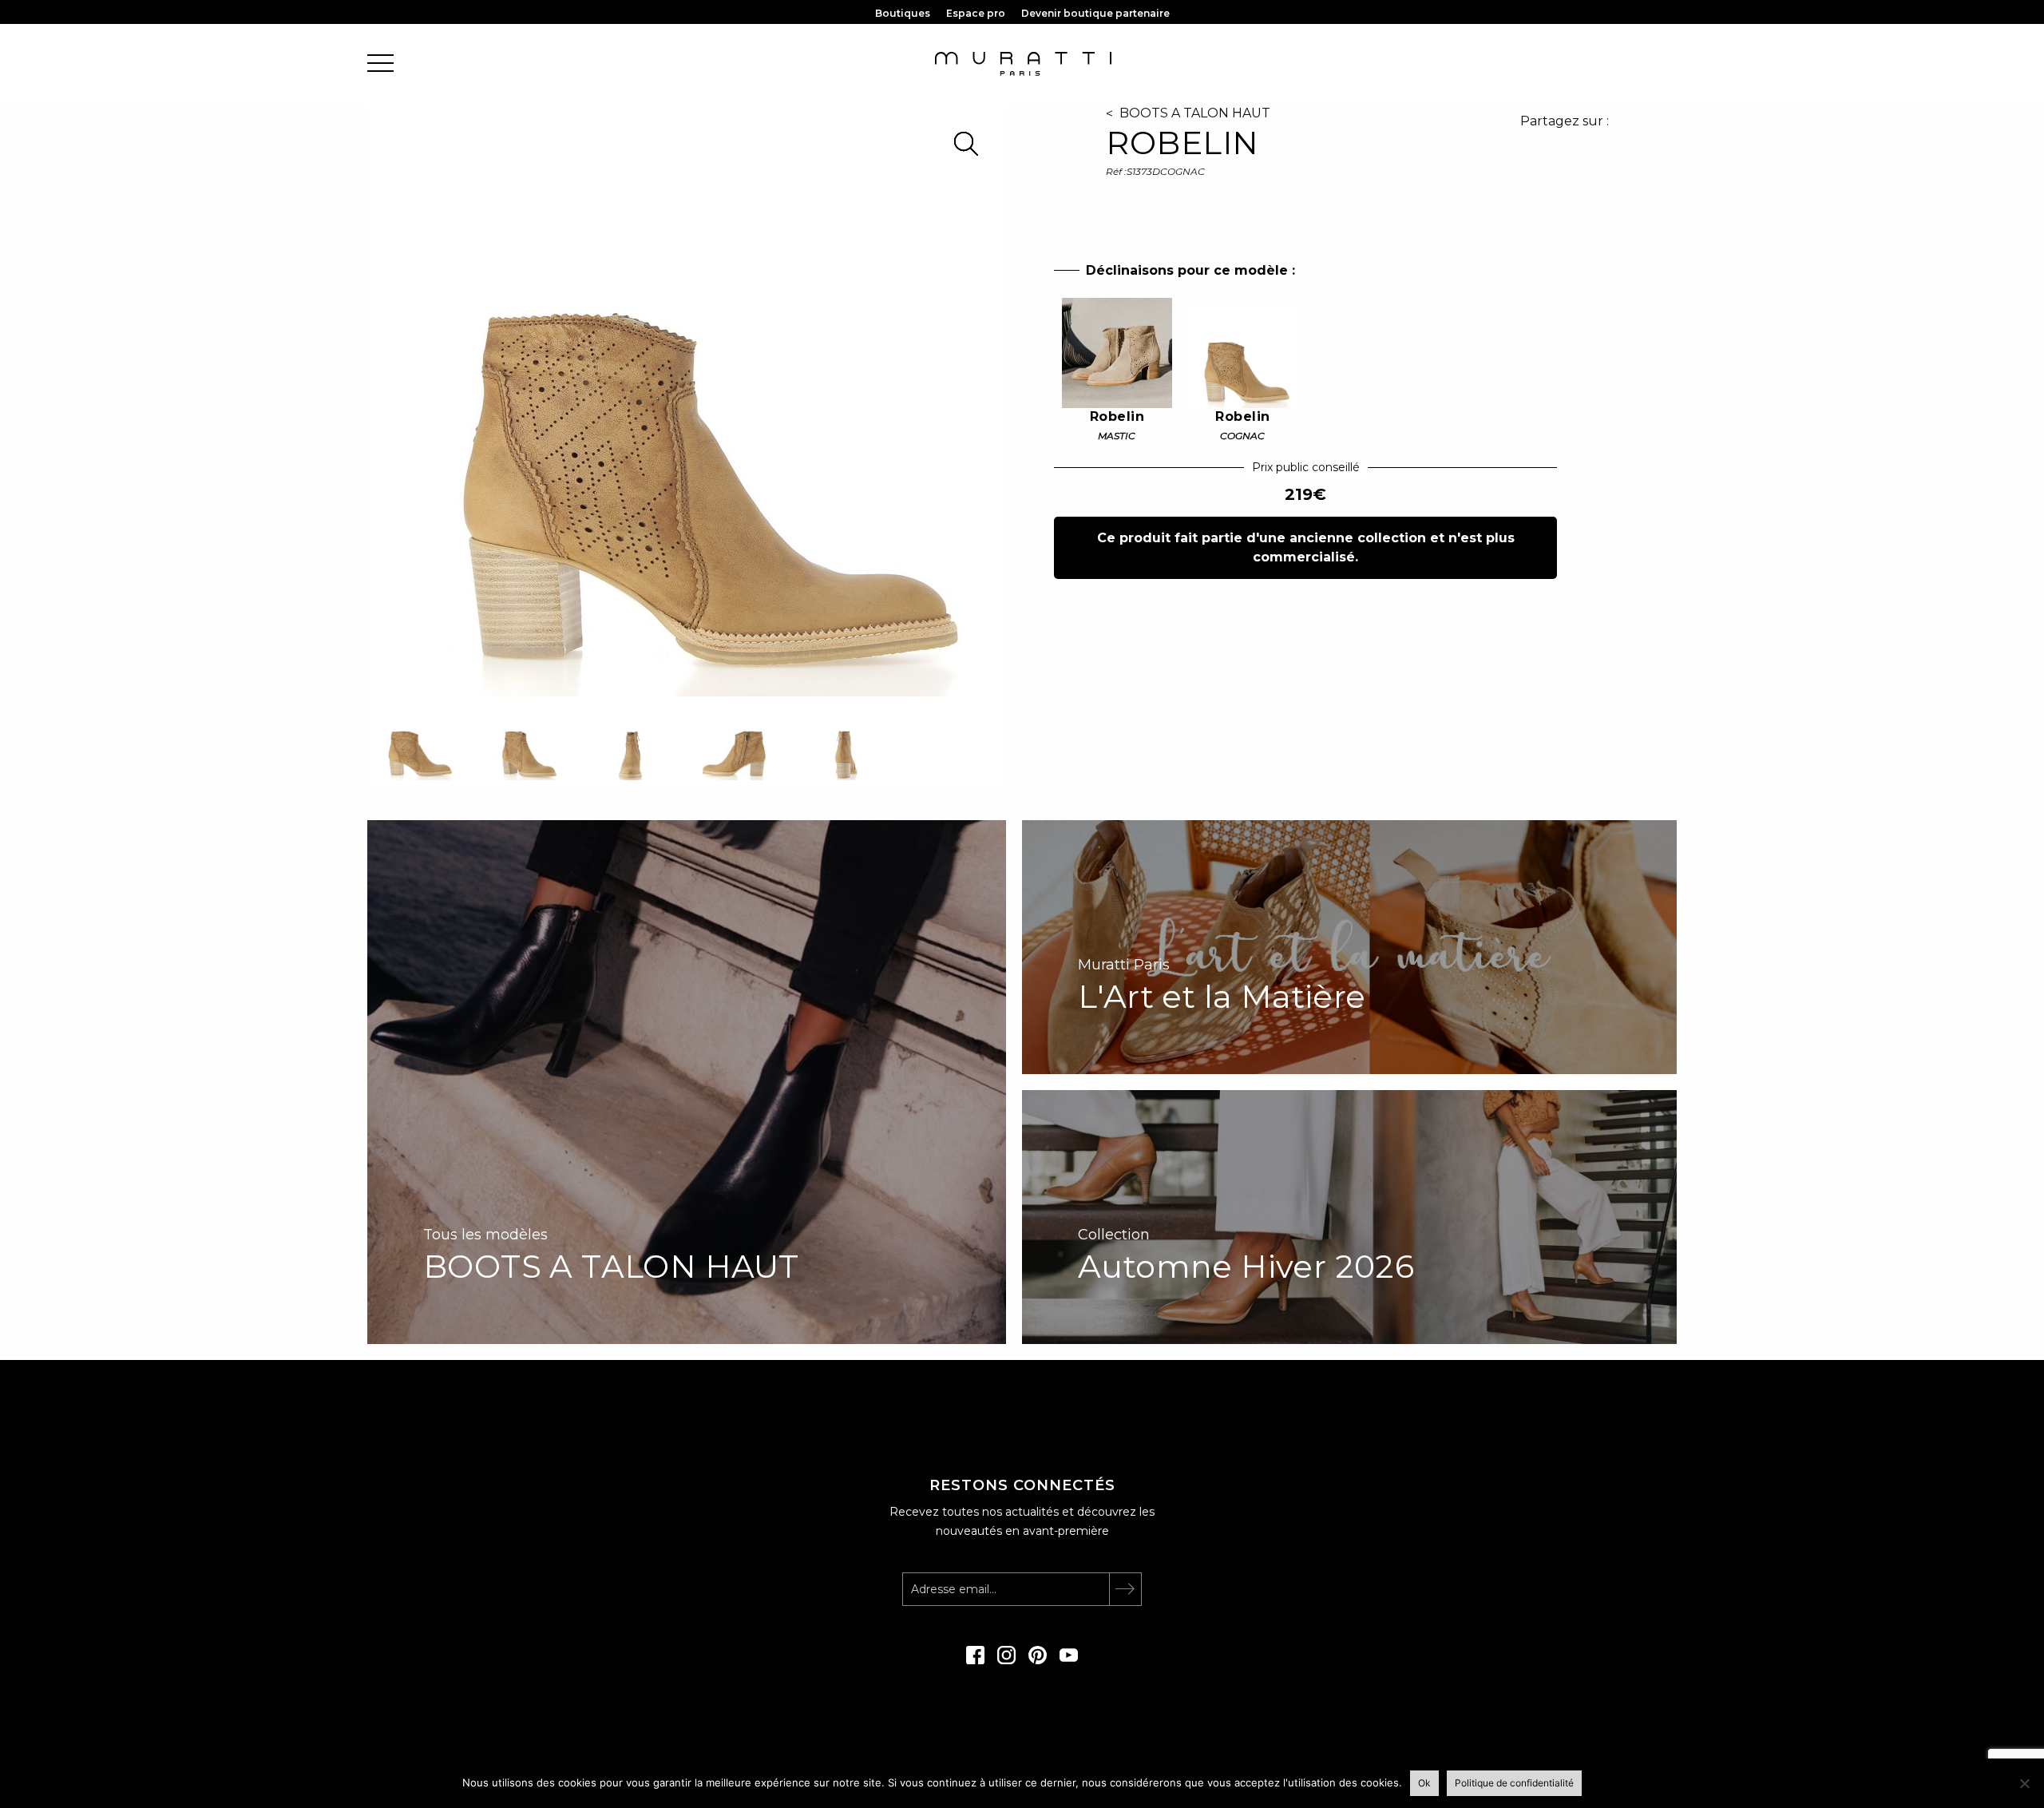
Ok (1424, 1783)
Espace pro (976, 13)
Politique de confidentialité (1514, 1783)
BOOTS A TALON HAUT (1195, 113)
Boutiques (903, 13)
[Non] (2024, 1783)
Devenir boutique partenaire (1095, 13)
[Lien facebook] (975, 1660)
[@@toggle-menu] (380, 64)
